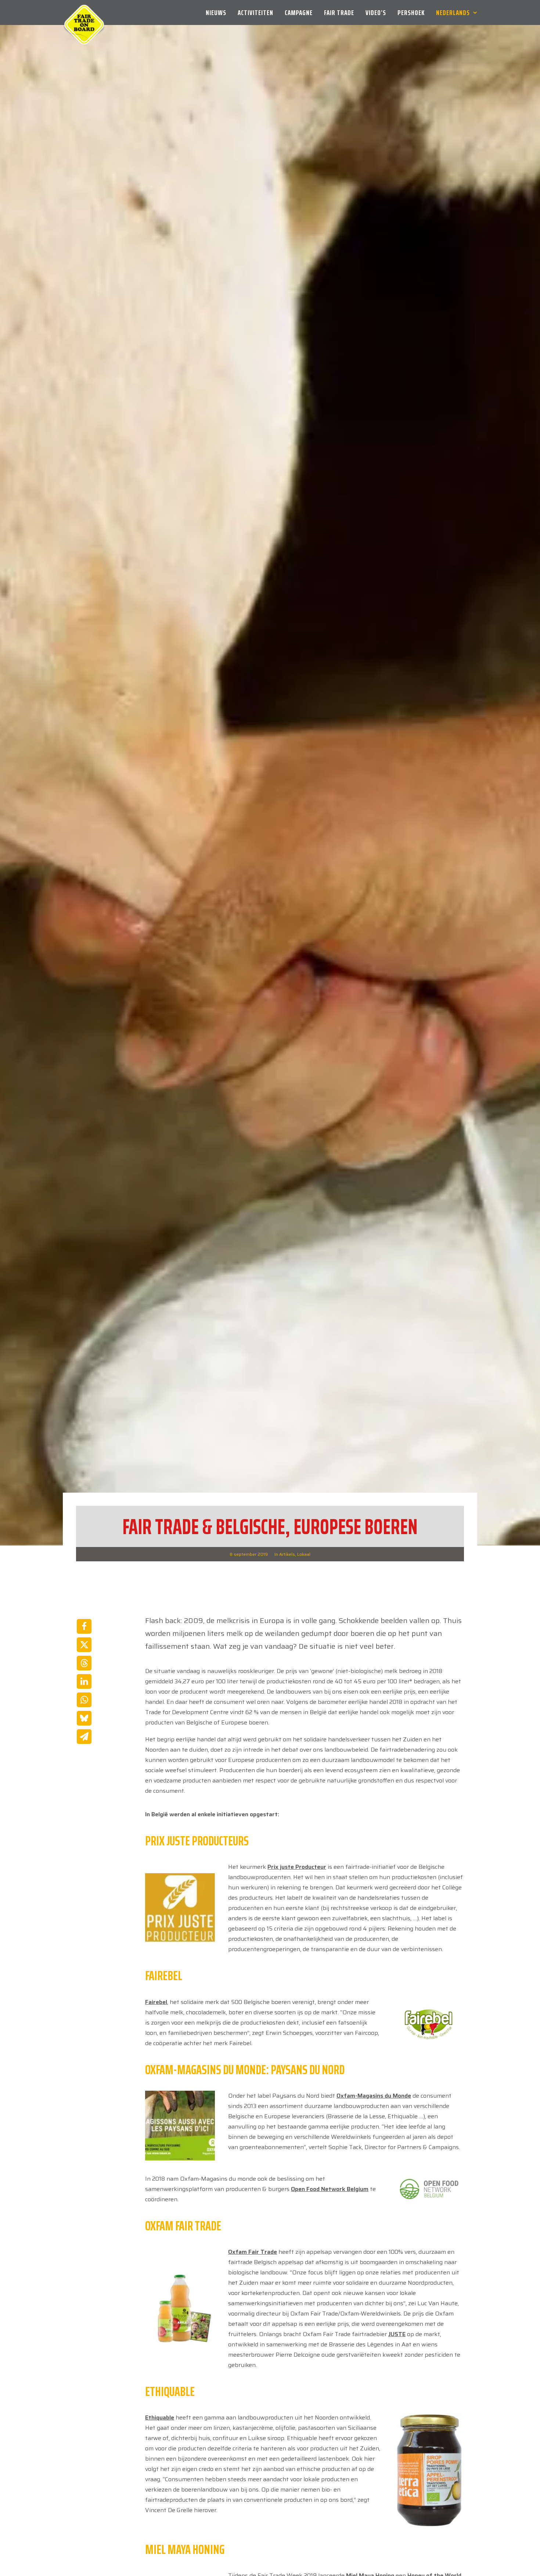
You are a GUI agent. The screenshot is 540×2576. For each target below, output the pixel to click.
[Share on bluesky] (84, 1718)
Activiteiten (255, 12)
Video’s (376, 12)
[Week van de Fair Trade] (84, 12)
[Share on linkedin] (84, 1681)
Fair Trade (339, 12)
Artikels (287, 1554)
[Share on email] (84, 1737)
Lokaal (304, 1554)
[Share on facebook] (84, 1626)
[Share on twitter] (84, 1645)
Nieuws (216, 12)
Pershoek (411, 12)
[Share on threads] (84, 1663)
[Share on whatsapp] (84, 1700)
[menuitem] (219, 12)
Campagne (299, 12)
